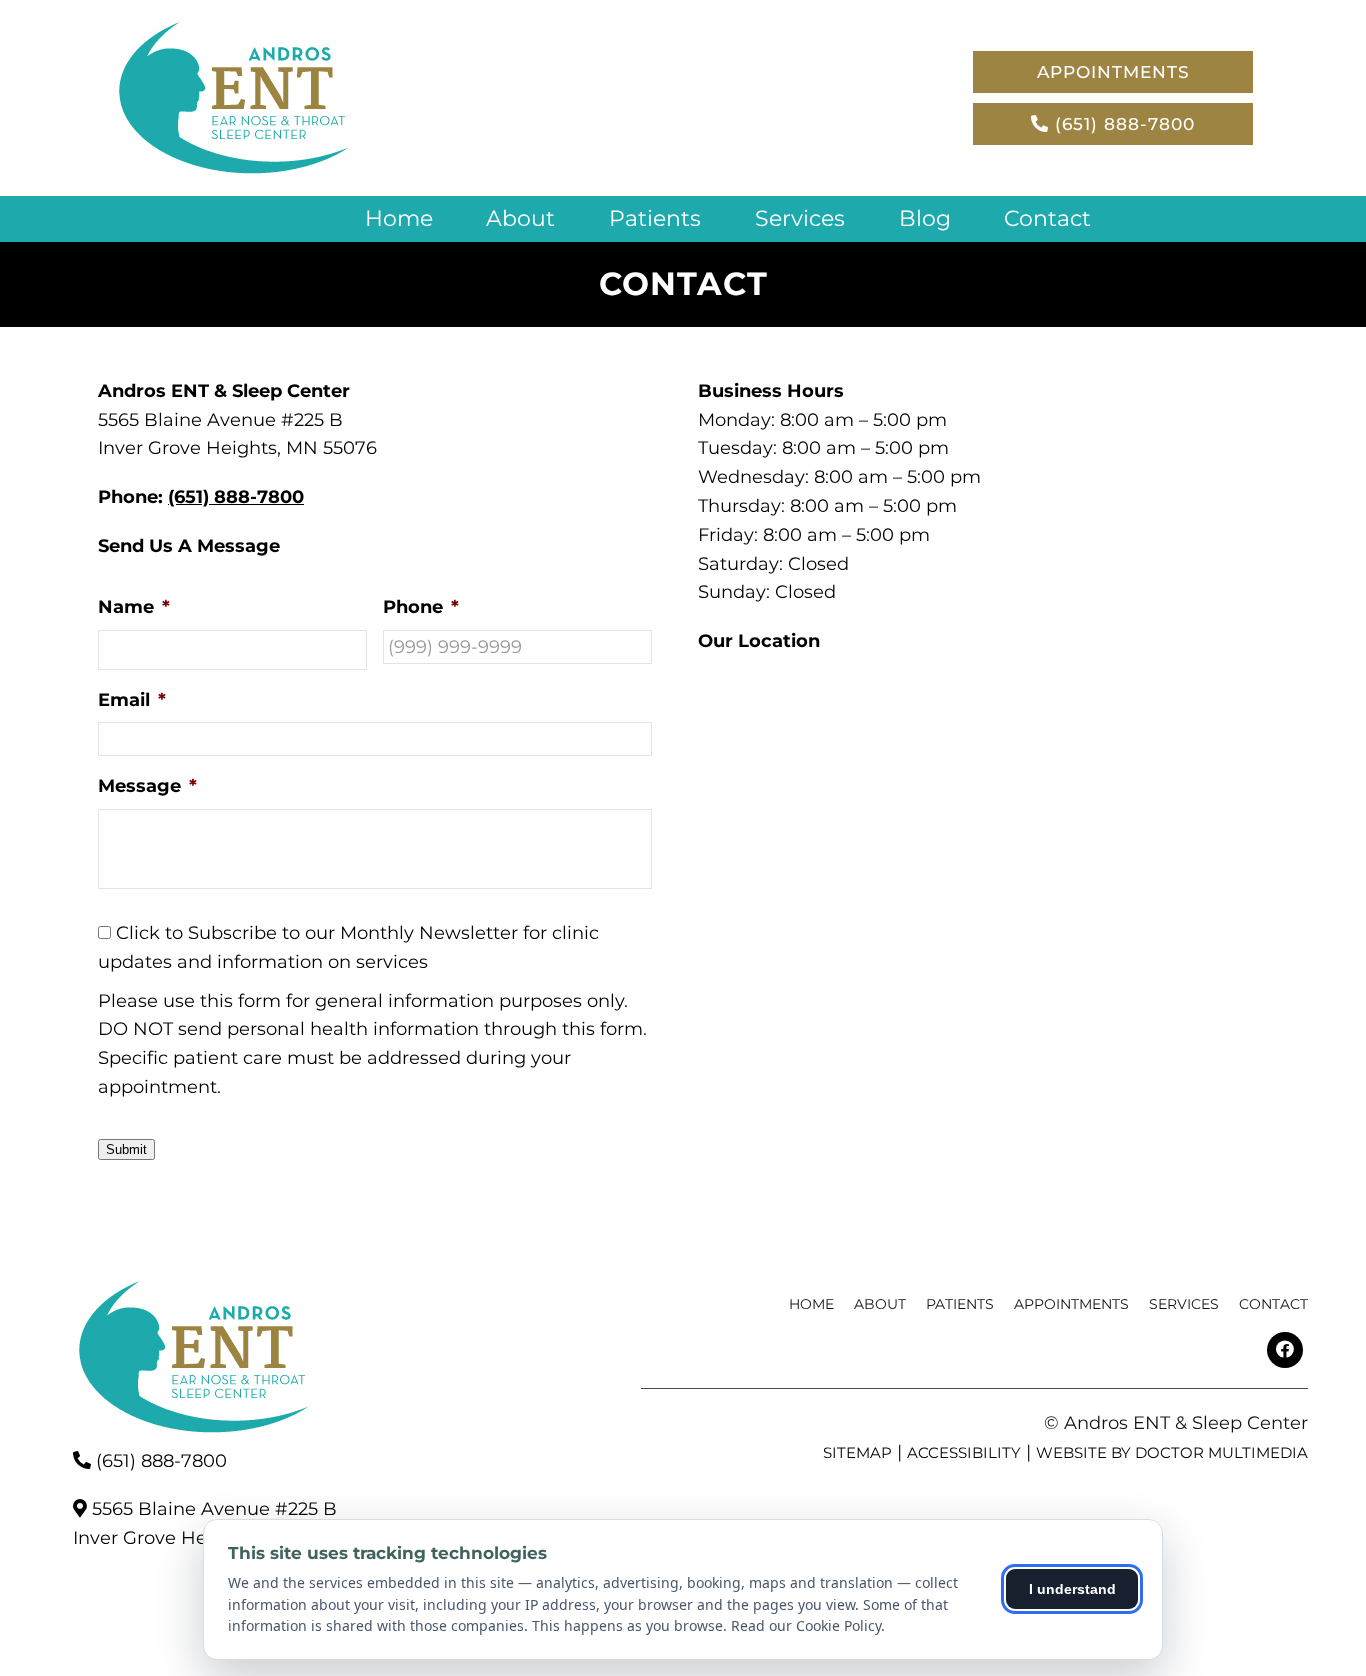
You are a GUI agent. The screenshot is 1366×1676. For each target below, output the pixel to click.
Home (399, 218)
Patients (655, 218)
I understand (1072, 1589)
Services (800, 218)
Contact (1047, 218)
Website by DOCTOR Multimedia (1172, 1452)
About (520, 218)
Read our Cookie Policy (806, 1625)
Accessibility (964, 1452)
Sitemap (857, 1452)
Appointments (1113, 72)
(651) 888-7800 (1122, 124)
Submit (126, 1149)
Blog (925, 218)
